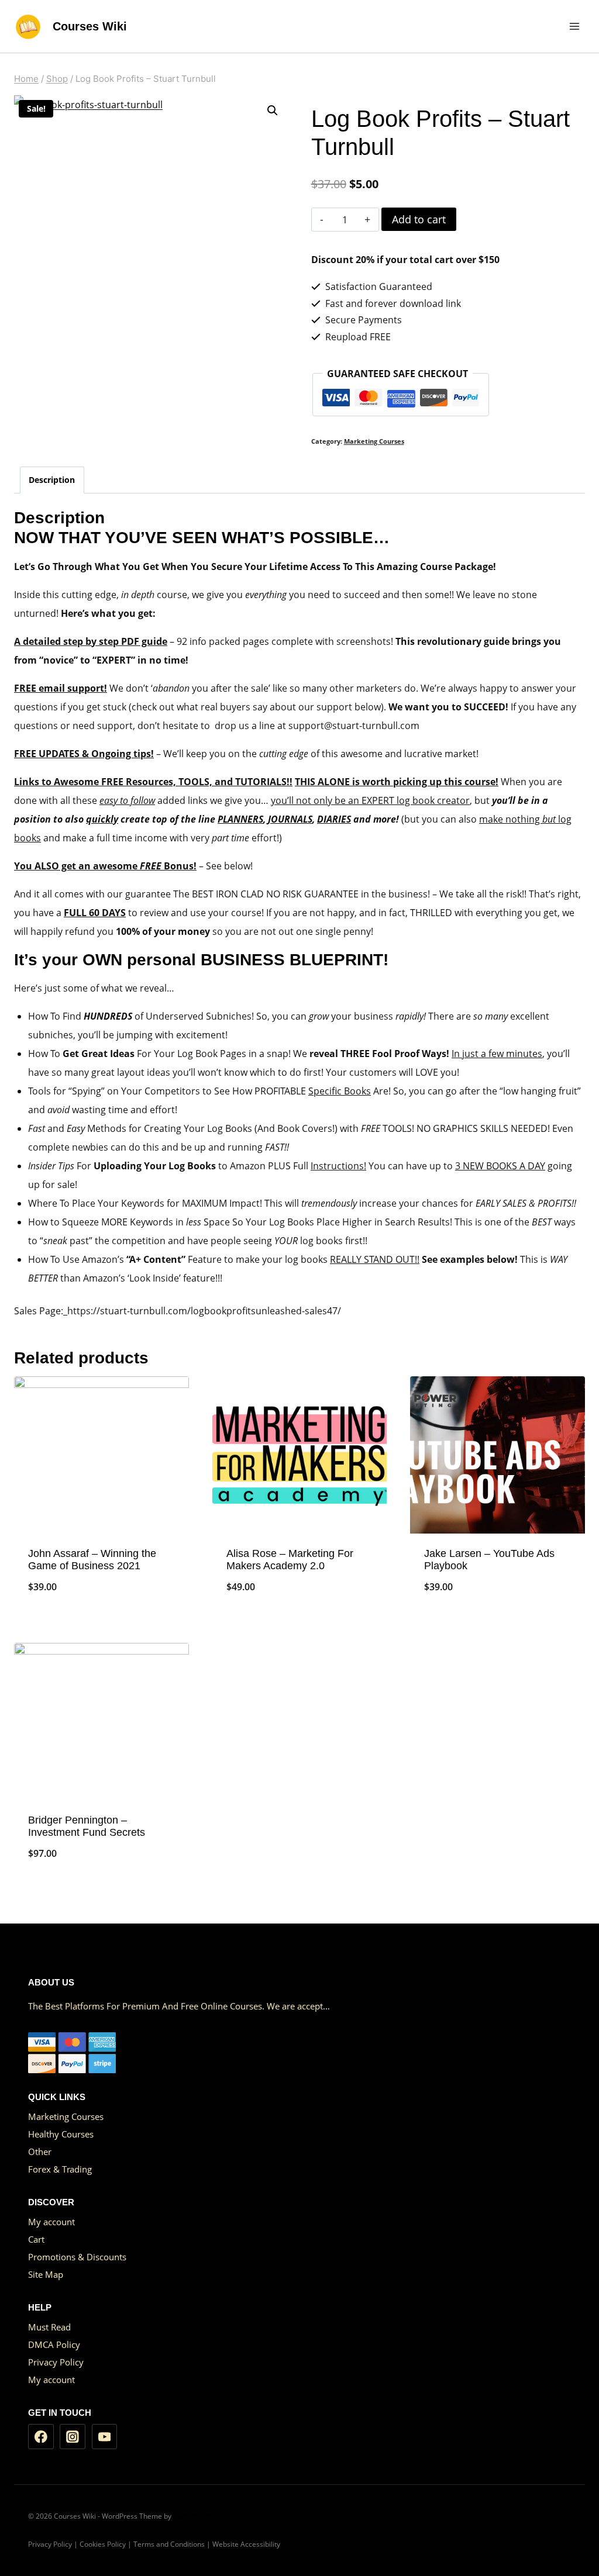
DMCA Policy (54, 2344)
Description (52, 480)
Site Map (46, 2274)
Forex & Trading (60, 2169)
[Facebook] (41, 2437)
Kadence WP (193, 2516)
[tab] (52, 480)
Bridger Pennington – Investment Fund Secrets (87, 1826)
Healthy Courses (61, 2134)
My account (51, 2222)
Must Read (49, 2327)
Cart (36, 2239)
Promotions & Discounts (77, 2257)
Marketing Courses (374, 441)
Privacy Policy (56, 2362)
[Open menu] (574, 26)
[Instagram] (73, 2437)
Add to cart (419, 219)
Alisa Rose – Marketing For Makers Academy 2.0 (290, 1560)
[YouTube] (105, 2437)
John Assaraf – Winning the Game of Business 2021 (92, 1560)
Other (40, 2152)
